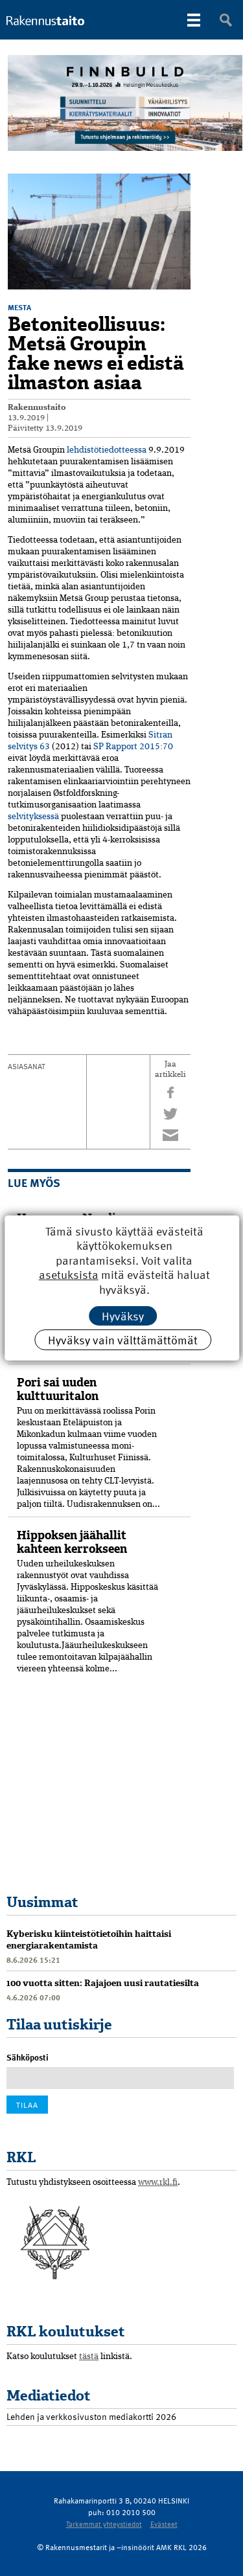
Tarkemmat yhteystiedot (104, 2524)
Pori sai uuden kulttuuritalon (58, 1389)
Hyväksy (123, 1316)
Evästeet (164, 2524)
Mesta (19, 307)
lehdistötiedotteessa (107, 450)
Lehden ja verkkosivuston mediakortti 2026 (91, 2416)
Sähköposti (28, 2057)
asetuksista (68, 1275)
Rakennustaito (37, 408)
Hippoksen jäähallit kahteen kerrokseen (72, 1542)
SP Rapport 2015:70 (133, 747)
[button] (179, 185)
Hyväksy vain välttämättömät (123, 1339)
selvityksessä (33, 817)
